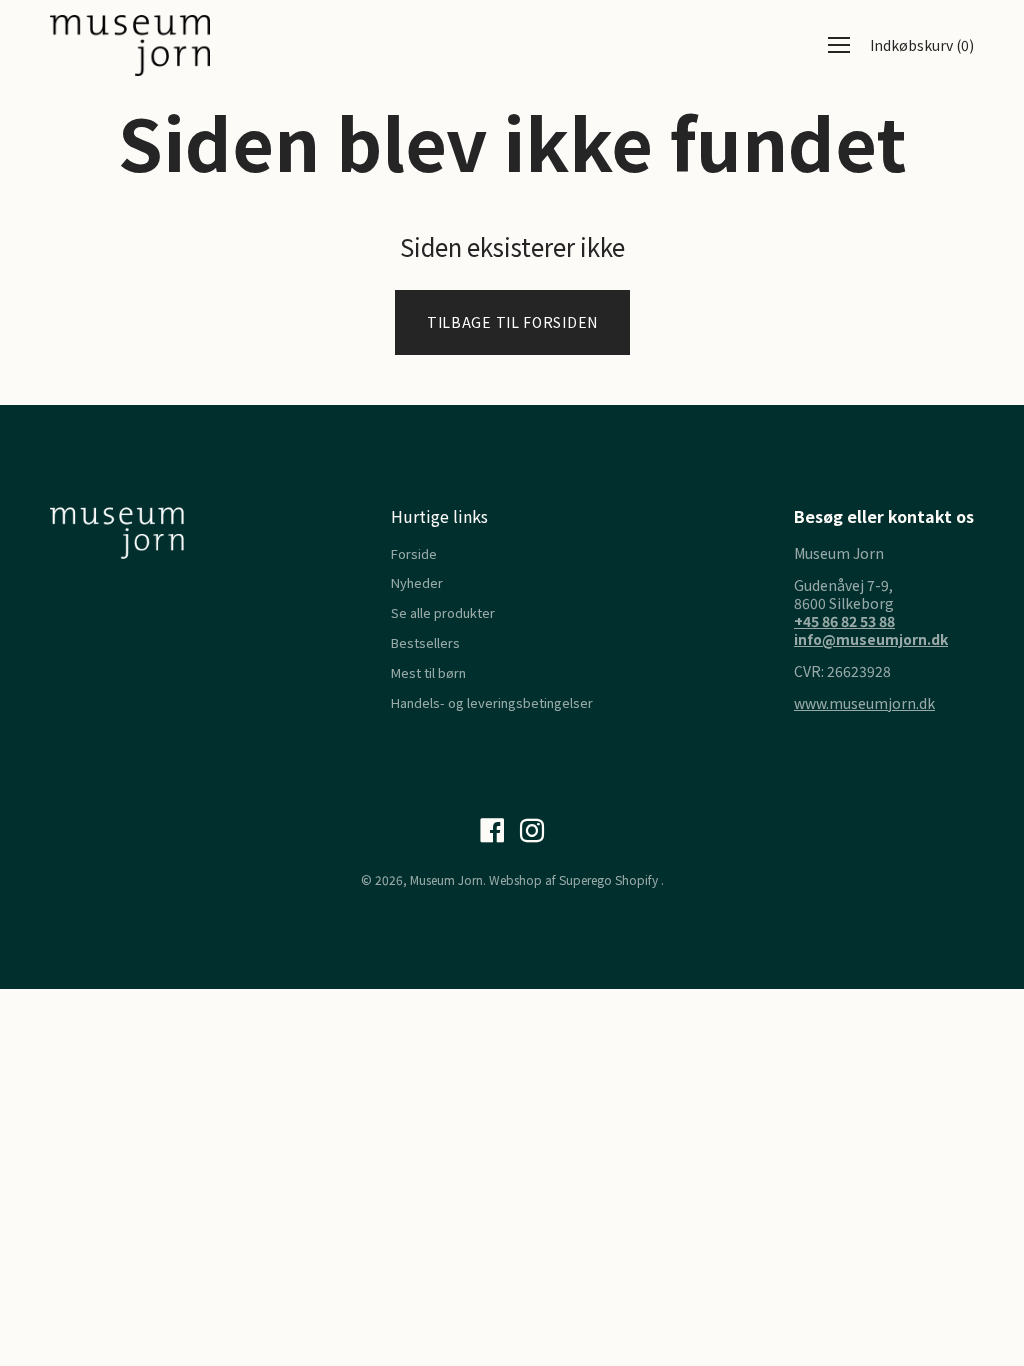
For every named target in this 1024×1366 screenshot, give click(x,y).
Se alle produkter (443, 612)
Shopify (636, 879)
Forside (414, 553)
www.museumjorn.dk (864, 703)
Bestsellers (425, 642)
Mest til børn (428, 672)
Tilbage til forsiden (512, 322)
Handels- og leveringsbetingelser (492, 702)
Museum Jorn (446, 879)
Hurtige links (439, 516)
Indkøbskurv (922, 45)
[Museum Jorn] (130, 45)
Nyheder (417, 582)
